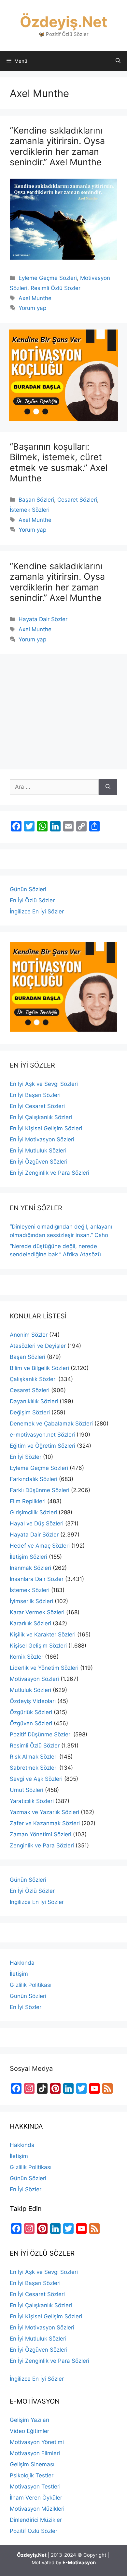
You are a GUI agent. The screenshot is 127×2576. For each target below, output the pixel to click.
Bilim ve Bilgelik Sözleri (39, 1368)
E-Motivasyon (79, 2562)
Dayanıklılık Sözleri (34, 1401)
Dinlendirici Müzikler (36, 2520)
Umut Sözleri (27, 1790)
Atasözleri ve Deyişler (38, 1346)
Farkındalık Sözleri (34, 1479)
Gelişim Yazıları (29, 2420)
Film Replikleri (28, 1501)
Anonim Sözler (29, 1335)
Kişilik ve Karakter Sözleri (43, 1634)
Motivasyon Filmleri (35, 2453)
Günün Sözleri (28, 889)
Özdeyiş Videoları (33, 1701)
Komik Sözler (27, 1657)
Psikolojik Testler (32, 2475)
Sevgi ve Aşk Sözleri (36, 1779)
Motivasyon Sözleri (34, 1679)
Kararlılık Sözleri (30, 1623)
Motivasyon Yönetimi (37, 2442)
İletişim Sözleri (28, 1557)
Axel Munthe (35, 298)
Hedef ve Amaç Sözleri (40, 1546)
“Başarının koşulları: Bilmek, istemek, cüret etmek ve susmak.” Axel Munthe (59, 462)
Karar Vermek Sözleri (37, 1612)
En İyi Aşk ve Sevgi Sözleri (44, 1084)
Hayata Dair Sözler (43, 619)
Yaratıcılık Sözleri (32, 1801)
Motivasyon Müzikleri (37, 2509)
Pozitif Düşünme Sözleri (41, 1734)
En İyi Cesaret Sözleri (37, 1106)
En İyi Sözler (26, 1457)
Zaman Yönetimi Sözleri (41, 1834)
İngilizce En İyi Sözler (37, 911)
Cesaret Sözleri (77, 500)
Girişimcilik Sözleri (33, 1512)
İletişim (19, 1974)
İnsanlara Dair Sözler (37, 1579)
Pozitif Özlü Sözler (34, 2531)
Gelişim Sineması (32, 2464)
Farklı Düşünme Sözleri (40, 1490)
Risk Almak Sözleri (34, 1757)
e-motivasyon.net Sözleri (42, 1435)
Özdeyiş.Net (63, 22)
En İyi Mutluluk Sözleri (38, 1151)
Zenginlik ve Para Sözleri (42, 1845)
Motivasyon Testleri (35, 2487)
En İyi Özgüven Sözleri (39, 1162)
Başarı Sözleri (36, 500)
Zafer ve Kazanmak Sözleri (45, 1823)
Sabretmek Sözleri (34, 1768)
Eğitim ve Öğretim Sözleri (42, 1446)
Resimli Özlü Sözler (56, 288)
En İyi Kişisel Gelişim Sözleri (46, 1128)
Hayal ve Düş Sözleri (37, 1523)
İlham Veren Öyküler (36, 2498)
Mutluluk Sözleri (30, 1690)
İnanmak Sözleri (30, 1568)
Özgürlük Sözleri (31, 1712)
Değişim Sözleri (30, 1412)
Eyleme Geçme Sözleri (48, 278)
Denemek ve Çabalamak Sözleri (51, 1424)
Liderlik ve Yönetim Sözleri (44, 1668)
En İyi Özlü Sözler (32, 900)
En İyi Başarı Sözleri (35, 1095)
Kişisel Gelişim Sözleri (38, 1646)
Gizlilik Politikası (31, 1985)
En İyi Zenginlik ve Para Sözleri (49, 1173)
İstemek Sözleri (30, 510)
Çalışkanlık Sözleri (33, 1379)
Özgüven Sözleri (31, 1723)
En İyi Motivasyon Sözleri (42, 1139)
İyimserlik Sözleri (31, 1601)
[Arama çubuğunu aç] (118, 61)
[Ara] (108, 787)
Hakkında (22, 1963)
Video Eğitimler (29, 2431)
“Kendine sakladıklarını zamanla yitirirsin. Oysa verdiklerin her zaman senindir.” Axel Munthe (57, 146)
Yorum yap (32, 308)
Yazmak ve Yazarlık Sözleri (44, 1812)
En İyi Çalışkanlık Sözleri (41, 1117)
